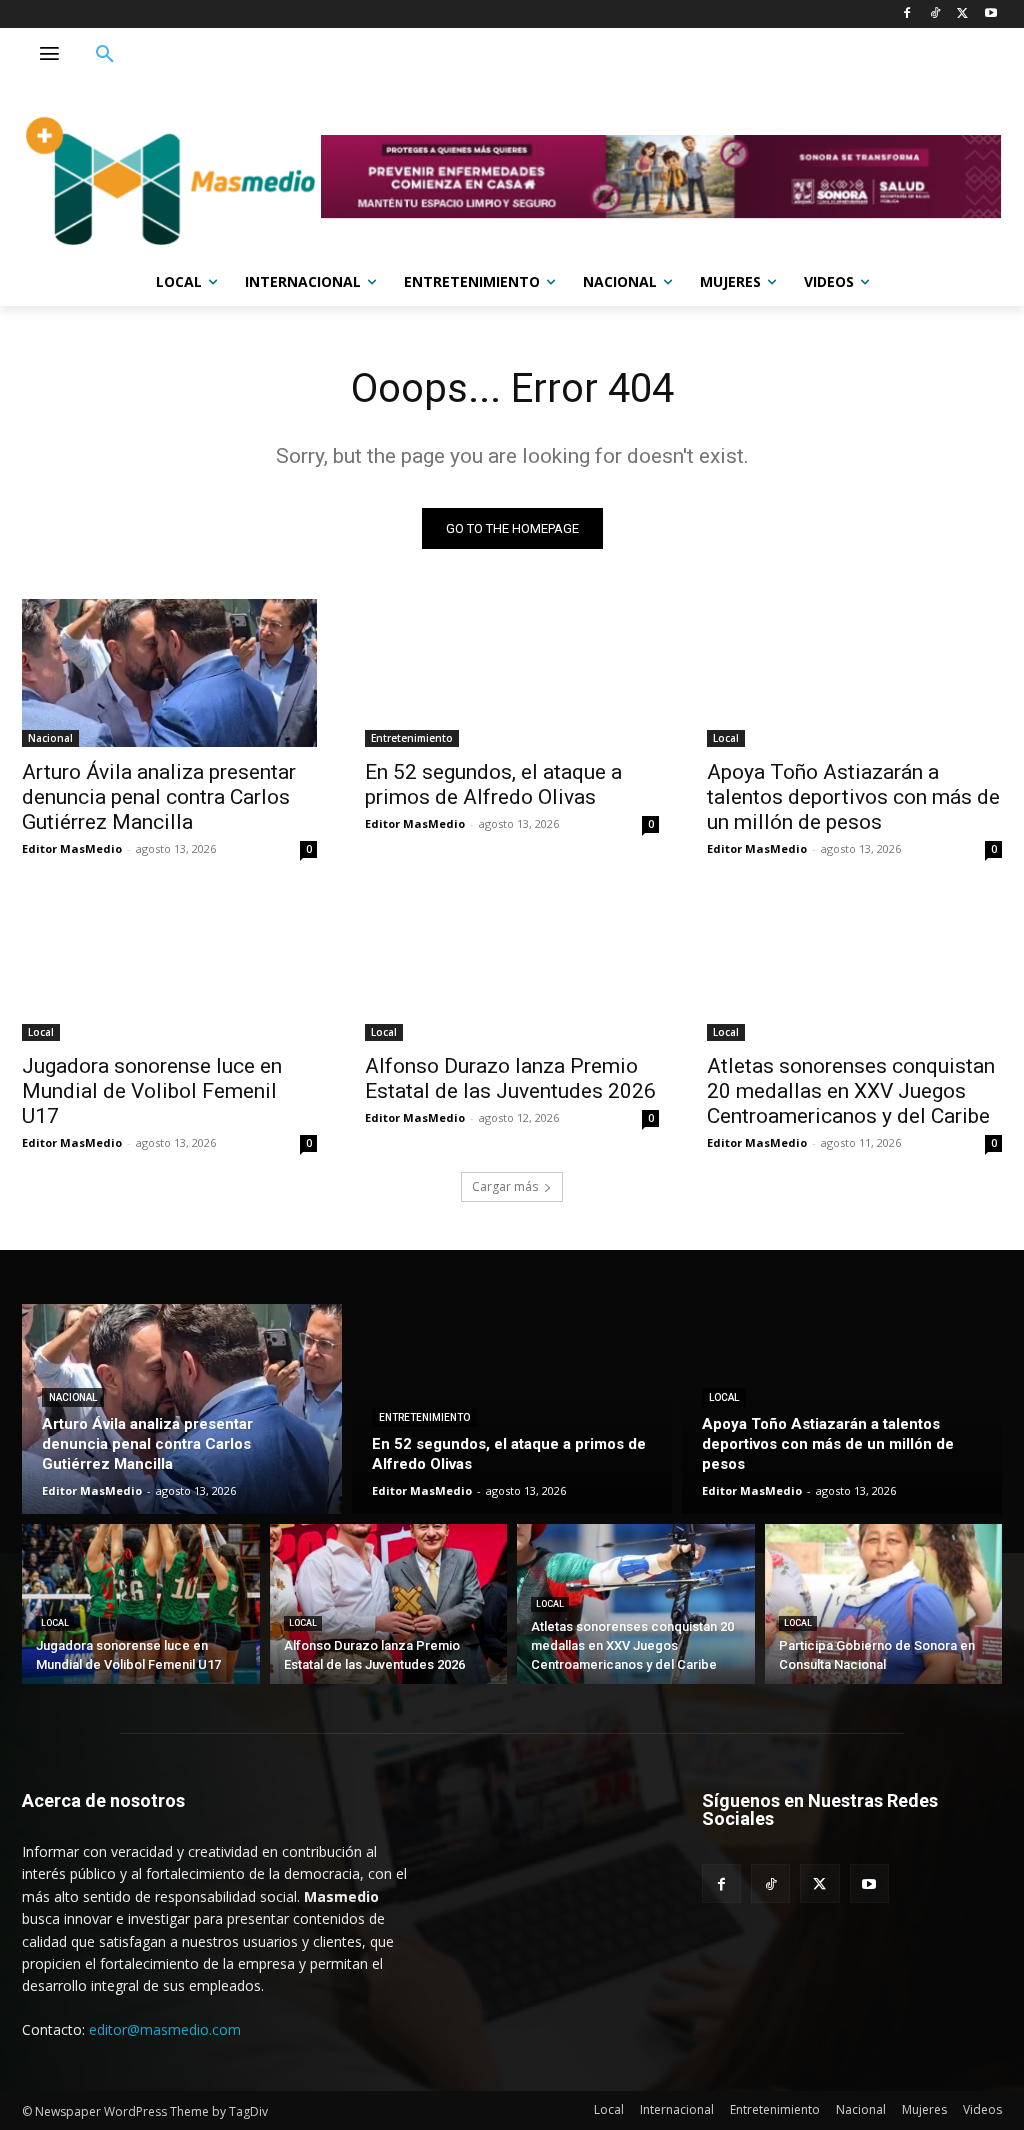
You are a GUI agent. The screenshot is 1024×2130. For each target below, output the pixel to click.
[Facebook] (907, 14)
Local (726, 738)
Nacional (50, 738)
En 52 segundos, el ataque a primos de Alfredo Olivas (493, 784)
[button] (105, 55)
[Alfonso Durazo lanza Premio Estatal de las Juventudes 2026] (512, 967)
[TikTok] (935, 14)
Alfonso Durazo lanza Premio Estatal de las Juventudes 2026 (510, 1078)
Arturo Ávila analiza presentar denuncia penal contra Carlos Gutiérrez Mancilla (159, 797)
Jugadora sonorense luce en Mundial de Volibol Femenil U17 (152, 1091)
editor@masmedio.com (165, 2029)
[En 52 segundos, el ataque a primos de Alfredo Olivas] (512, 672)
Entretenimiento (412, 738)
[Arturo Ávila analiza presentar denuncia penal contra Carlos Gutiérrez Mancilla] (169, 672)
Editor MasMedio (72, 848)
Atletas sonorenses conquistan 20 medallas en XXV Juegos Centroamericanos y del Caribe (851, 1091)
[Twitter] (962, 14)
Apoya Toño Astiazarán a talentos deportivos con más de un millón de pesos (853, 797)
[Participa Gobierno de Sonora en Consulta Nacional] (884, 1604)
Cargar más (505, 1186)
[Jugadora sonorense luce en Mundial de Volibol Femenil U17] (169, 967)
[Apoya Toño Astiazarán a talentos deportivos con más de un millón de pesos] (854, 672)
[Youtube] (990, 14)
